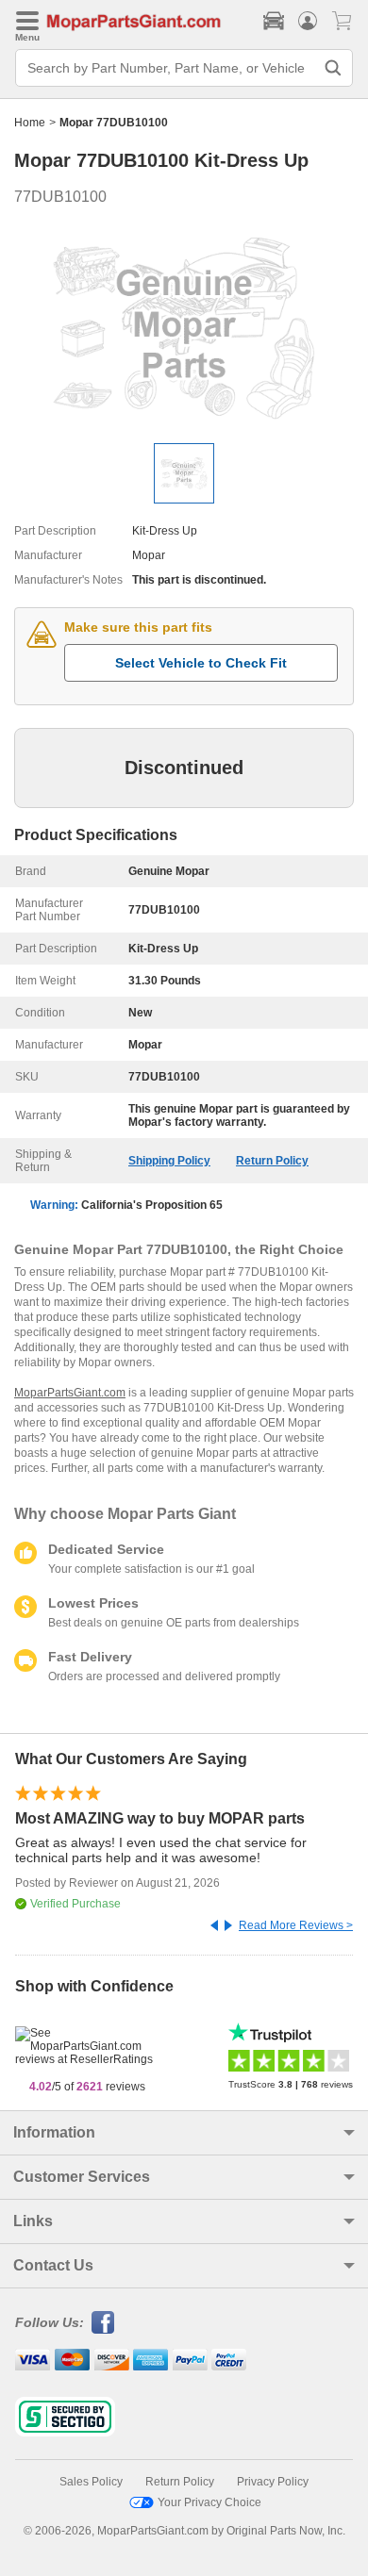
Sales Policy (91, 2482)
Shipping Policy (169, 1161)
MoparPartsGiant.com (70, 1393)
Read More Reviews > (296, 1925)
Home (30, 123)
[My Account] (308, 21)
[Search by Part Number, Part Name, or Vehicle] (333, 68)
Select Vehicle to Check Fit (201, 663)
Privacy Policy (273, 2482)
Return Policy (272, 1161)
